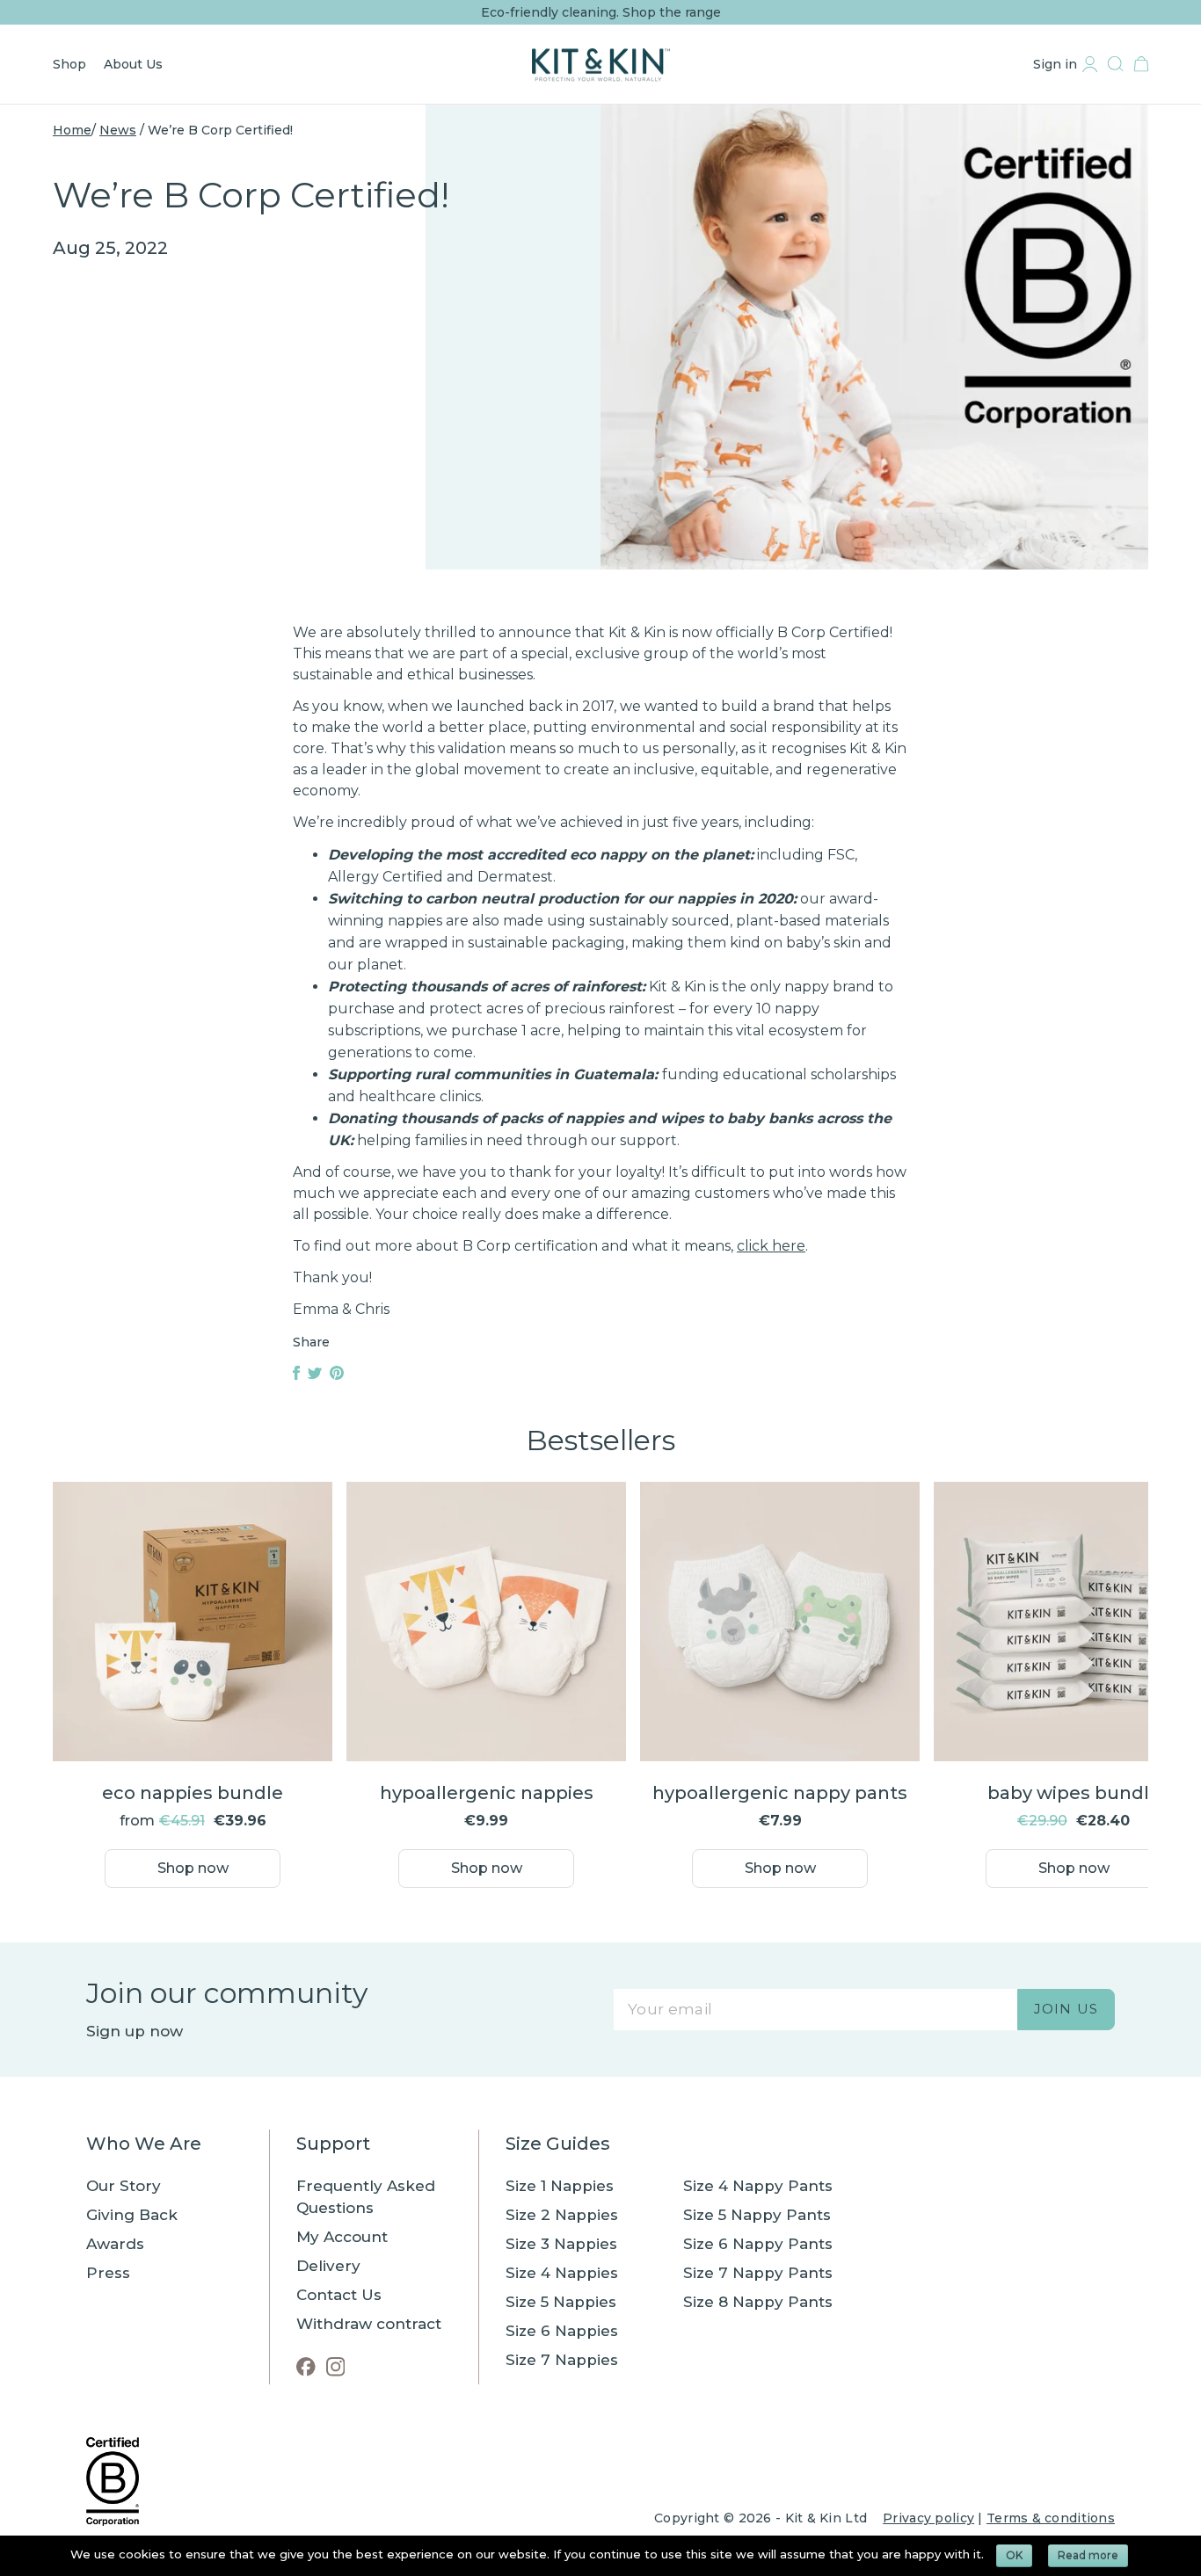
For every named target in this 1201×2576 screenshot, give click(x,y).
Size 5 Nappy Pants (757, 2215)
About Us (133, 64)
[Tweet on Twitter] (317, 1375)
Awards (115, 2244)
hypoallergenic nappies (487, 1793)
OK (1014, 2555)
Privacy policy (928, 2518)
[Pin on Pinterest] (337, 1375)
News (118, 130)
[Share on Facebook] (298, 1375)
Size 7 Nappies (562, 2360)
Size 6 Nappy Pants (758, 2244)
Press (108, 2273)
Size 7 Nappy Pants (758, 2273)
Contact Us (339, 2295)
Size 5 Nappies (561, 2302)
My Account (342, 2237)
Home (72, 130)
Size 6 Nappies (562, 2331)
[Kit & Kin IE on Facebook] (306, 2367)
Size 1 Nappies (560, 2186)
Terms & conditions (1051, 2518)
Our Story (124, 2186)
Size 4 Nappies (562, 2273)
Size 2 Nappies (562, 2215)
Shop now (193, 1868)
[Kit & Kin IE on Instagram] (336, 2367)
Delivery (328, 2266)
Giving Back (132, 2215)
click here (771, 1246)
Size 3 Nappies (561, 2244)
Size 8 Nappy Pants (758, 2302)
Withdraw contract (369, 2324)
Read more (1088, 2555)
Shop (69, 64)
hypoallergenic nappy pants (780, 1793)
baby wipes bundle (1074, 1793)
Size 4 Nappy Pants (758, 2186)
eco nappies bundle (193, 1793)
